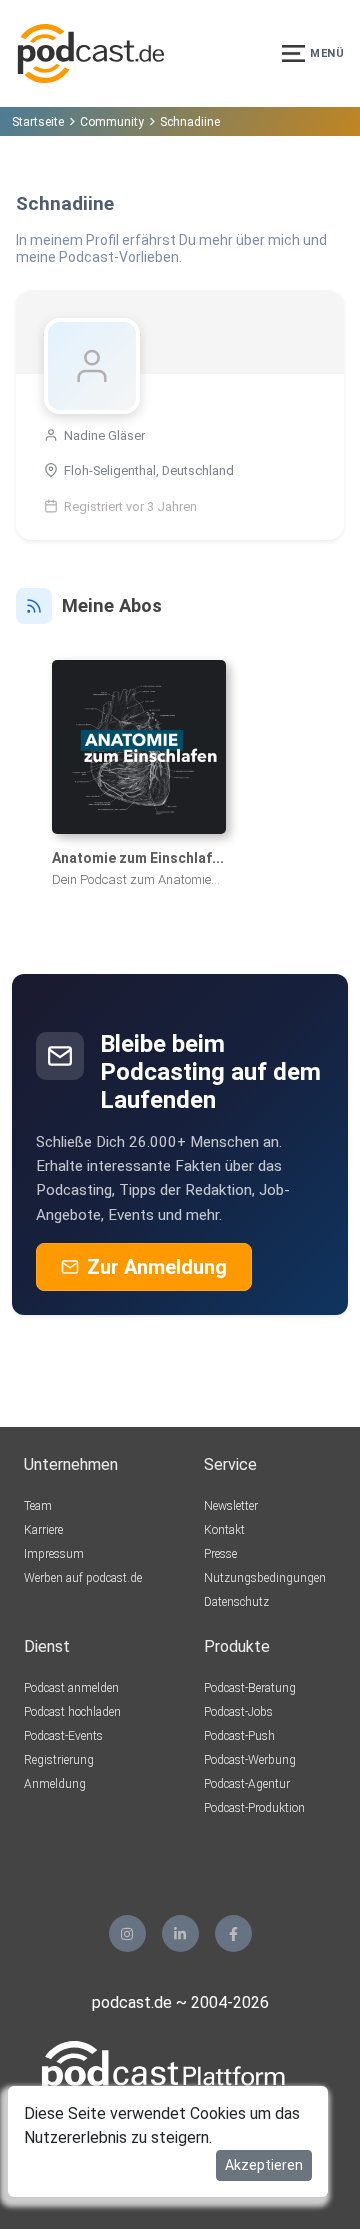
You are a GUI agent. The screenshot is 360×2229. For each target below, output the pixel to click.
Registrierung (59, 1760)
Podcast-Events (63, 1736)
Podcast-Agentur (247, 1784)
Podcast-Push (239, 1736)
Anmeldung (55, 1784)
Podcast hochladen (72, 1712)
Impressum (54, 1554)
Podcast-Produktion (254, 1808)
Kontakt (224, 1530)
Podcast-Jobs (238, 1712)
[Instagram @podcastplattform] (127, 1933)
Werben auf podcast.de (83, 1578)
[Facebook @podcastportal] (233, 1933)
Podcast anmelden (71, 1688)
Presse (220, 1554)
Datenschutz (236, 1602)
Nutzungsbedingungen (265, 1578)
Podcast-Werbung (250, 1760)
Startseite (38, 122)
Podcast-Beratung (250, 1688)
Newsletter (231, 1506)
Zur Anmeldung (157, 1267)
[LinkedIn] (180, 1933)
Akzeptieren (264, 2165)
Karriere (43, 1530)
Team (38, 1506)
